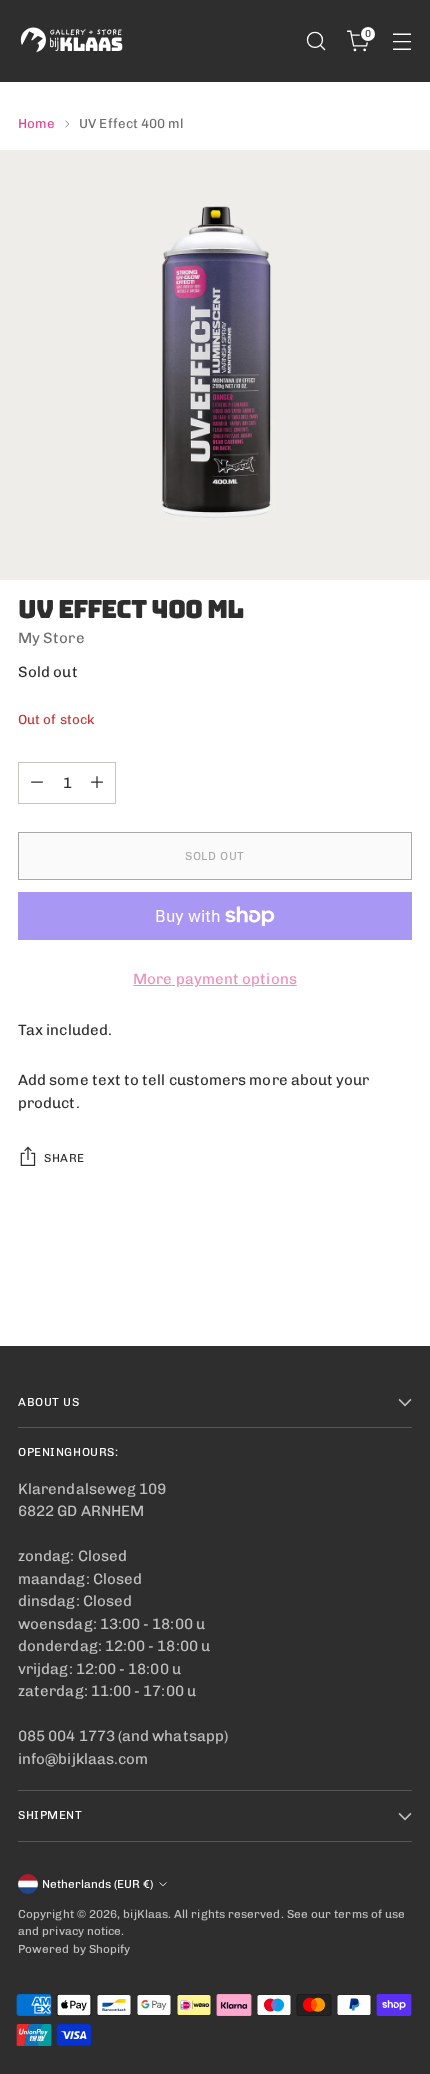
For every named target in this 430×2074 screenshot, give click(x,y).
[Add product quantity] (97, 783)
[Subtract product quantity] (37, 783)
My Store (51, 638)
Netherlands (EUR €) (97, 1884)
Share (64, 1158)
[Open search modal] (315, 41)
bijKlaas (145, 1914)
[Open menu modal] (401, 41)
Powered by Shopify (74, 1949)
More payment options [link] (215, 979)
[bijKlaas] (73, 41)
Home (36, 123)
